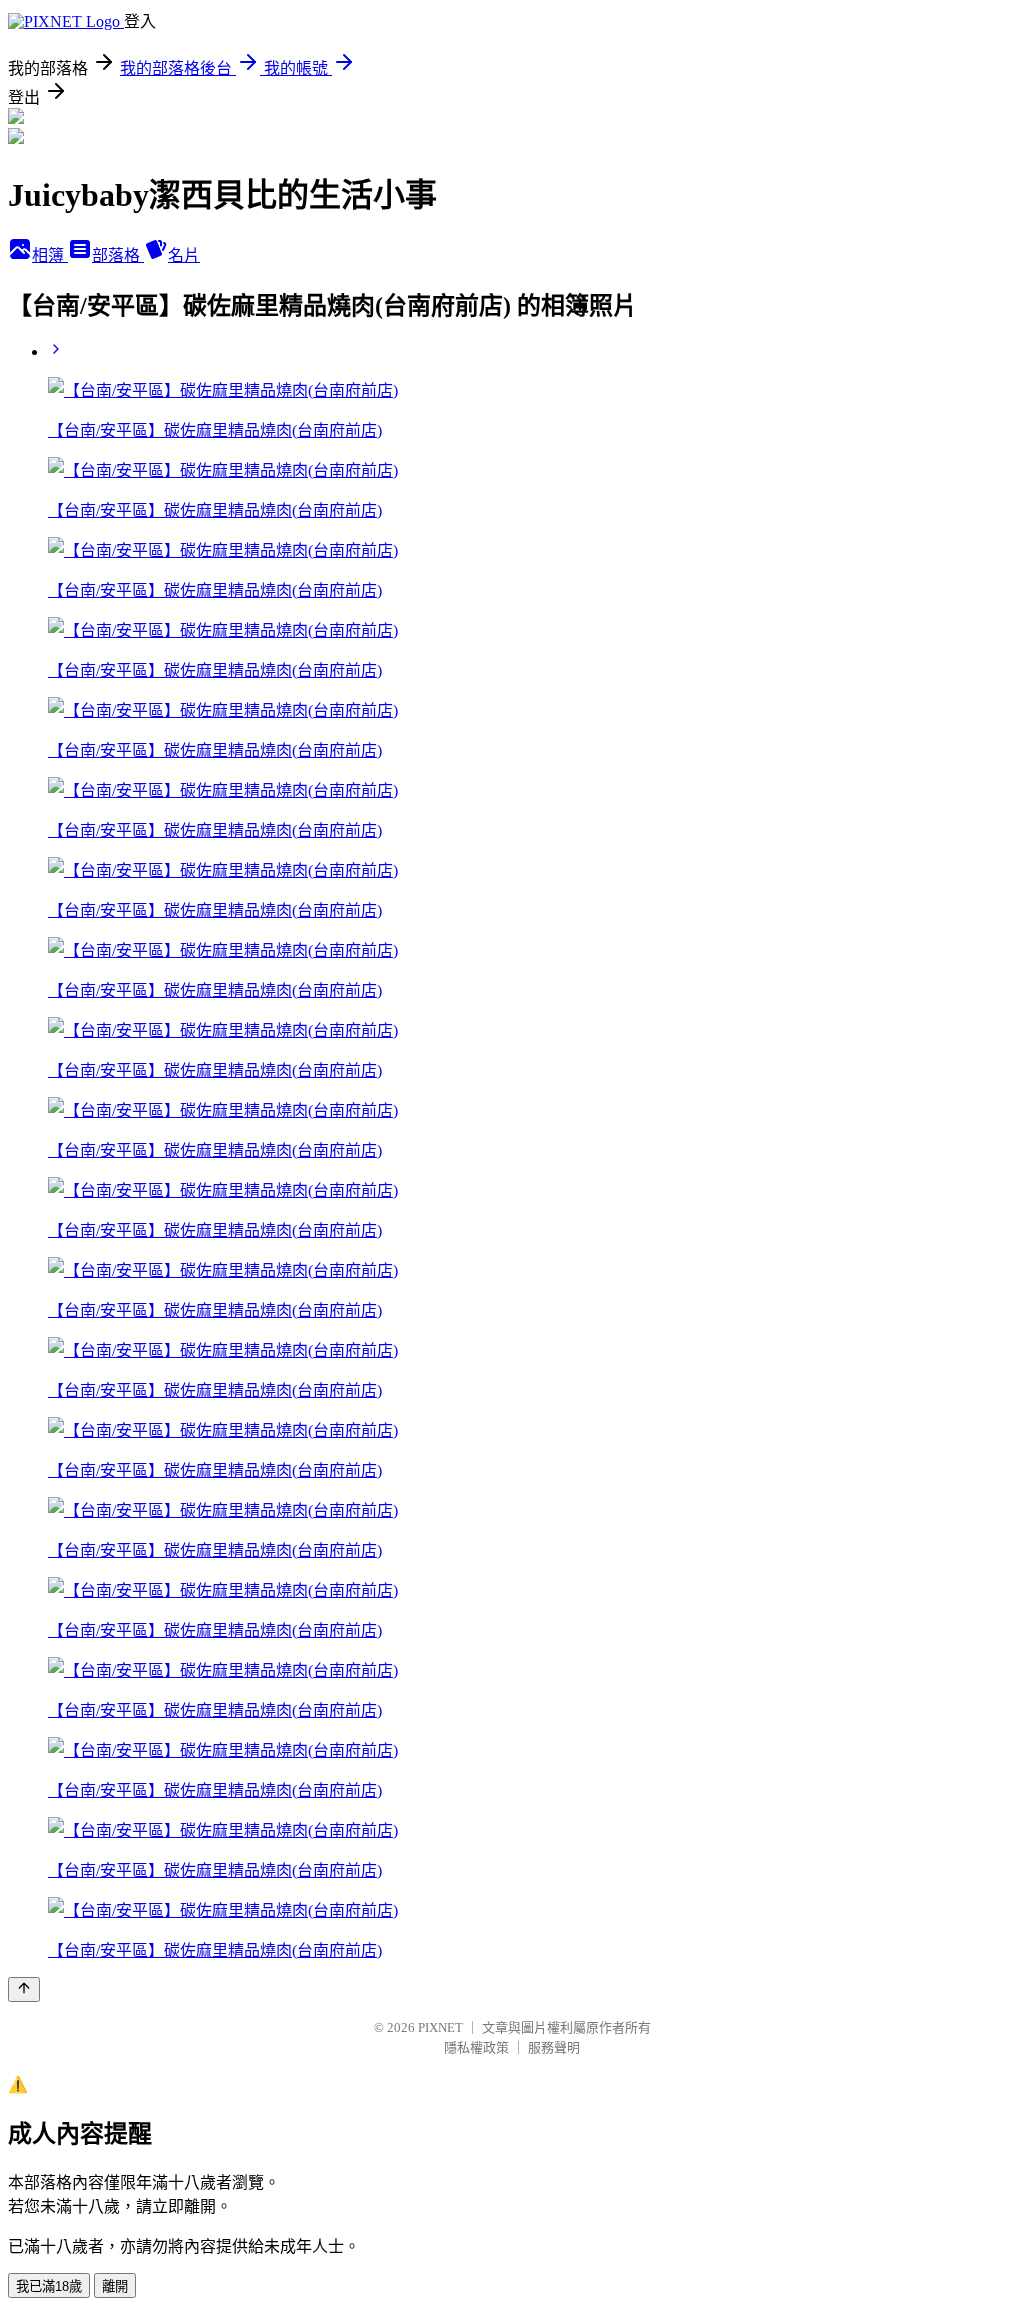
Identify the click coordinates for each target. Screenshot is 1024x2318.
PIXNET (440, 2027)
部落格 (118, 255)
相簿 (50, 255)
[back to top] (24, 1989)
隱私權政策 (476, 2047)
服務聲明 (554, 2047)
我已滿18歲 (49, 2286)
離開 (115, 2286)
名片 (184, 255)
